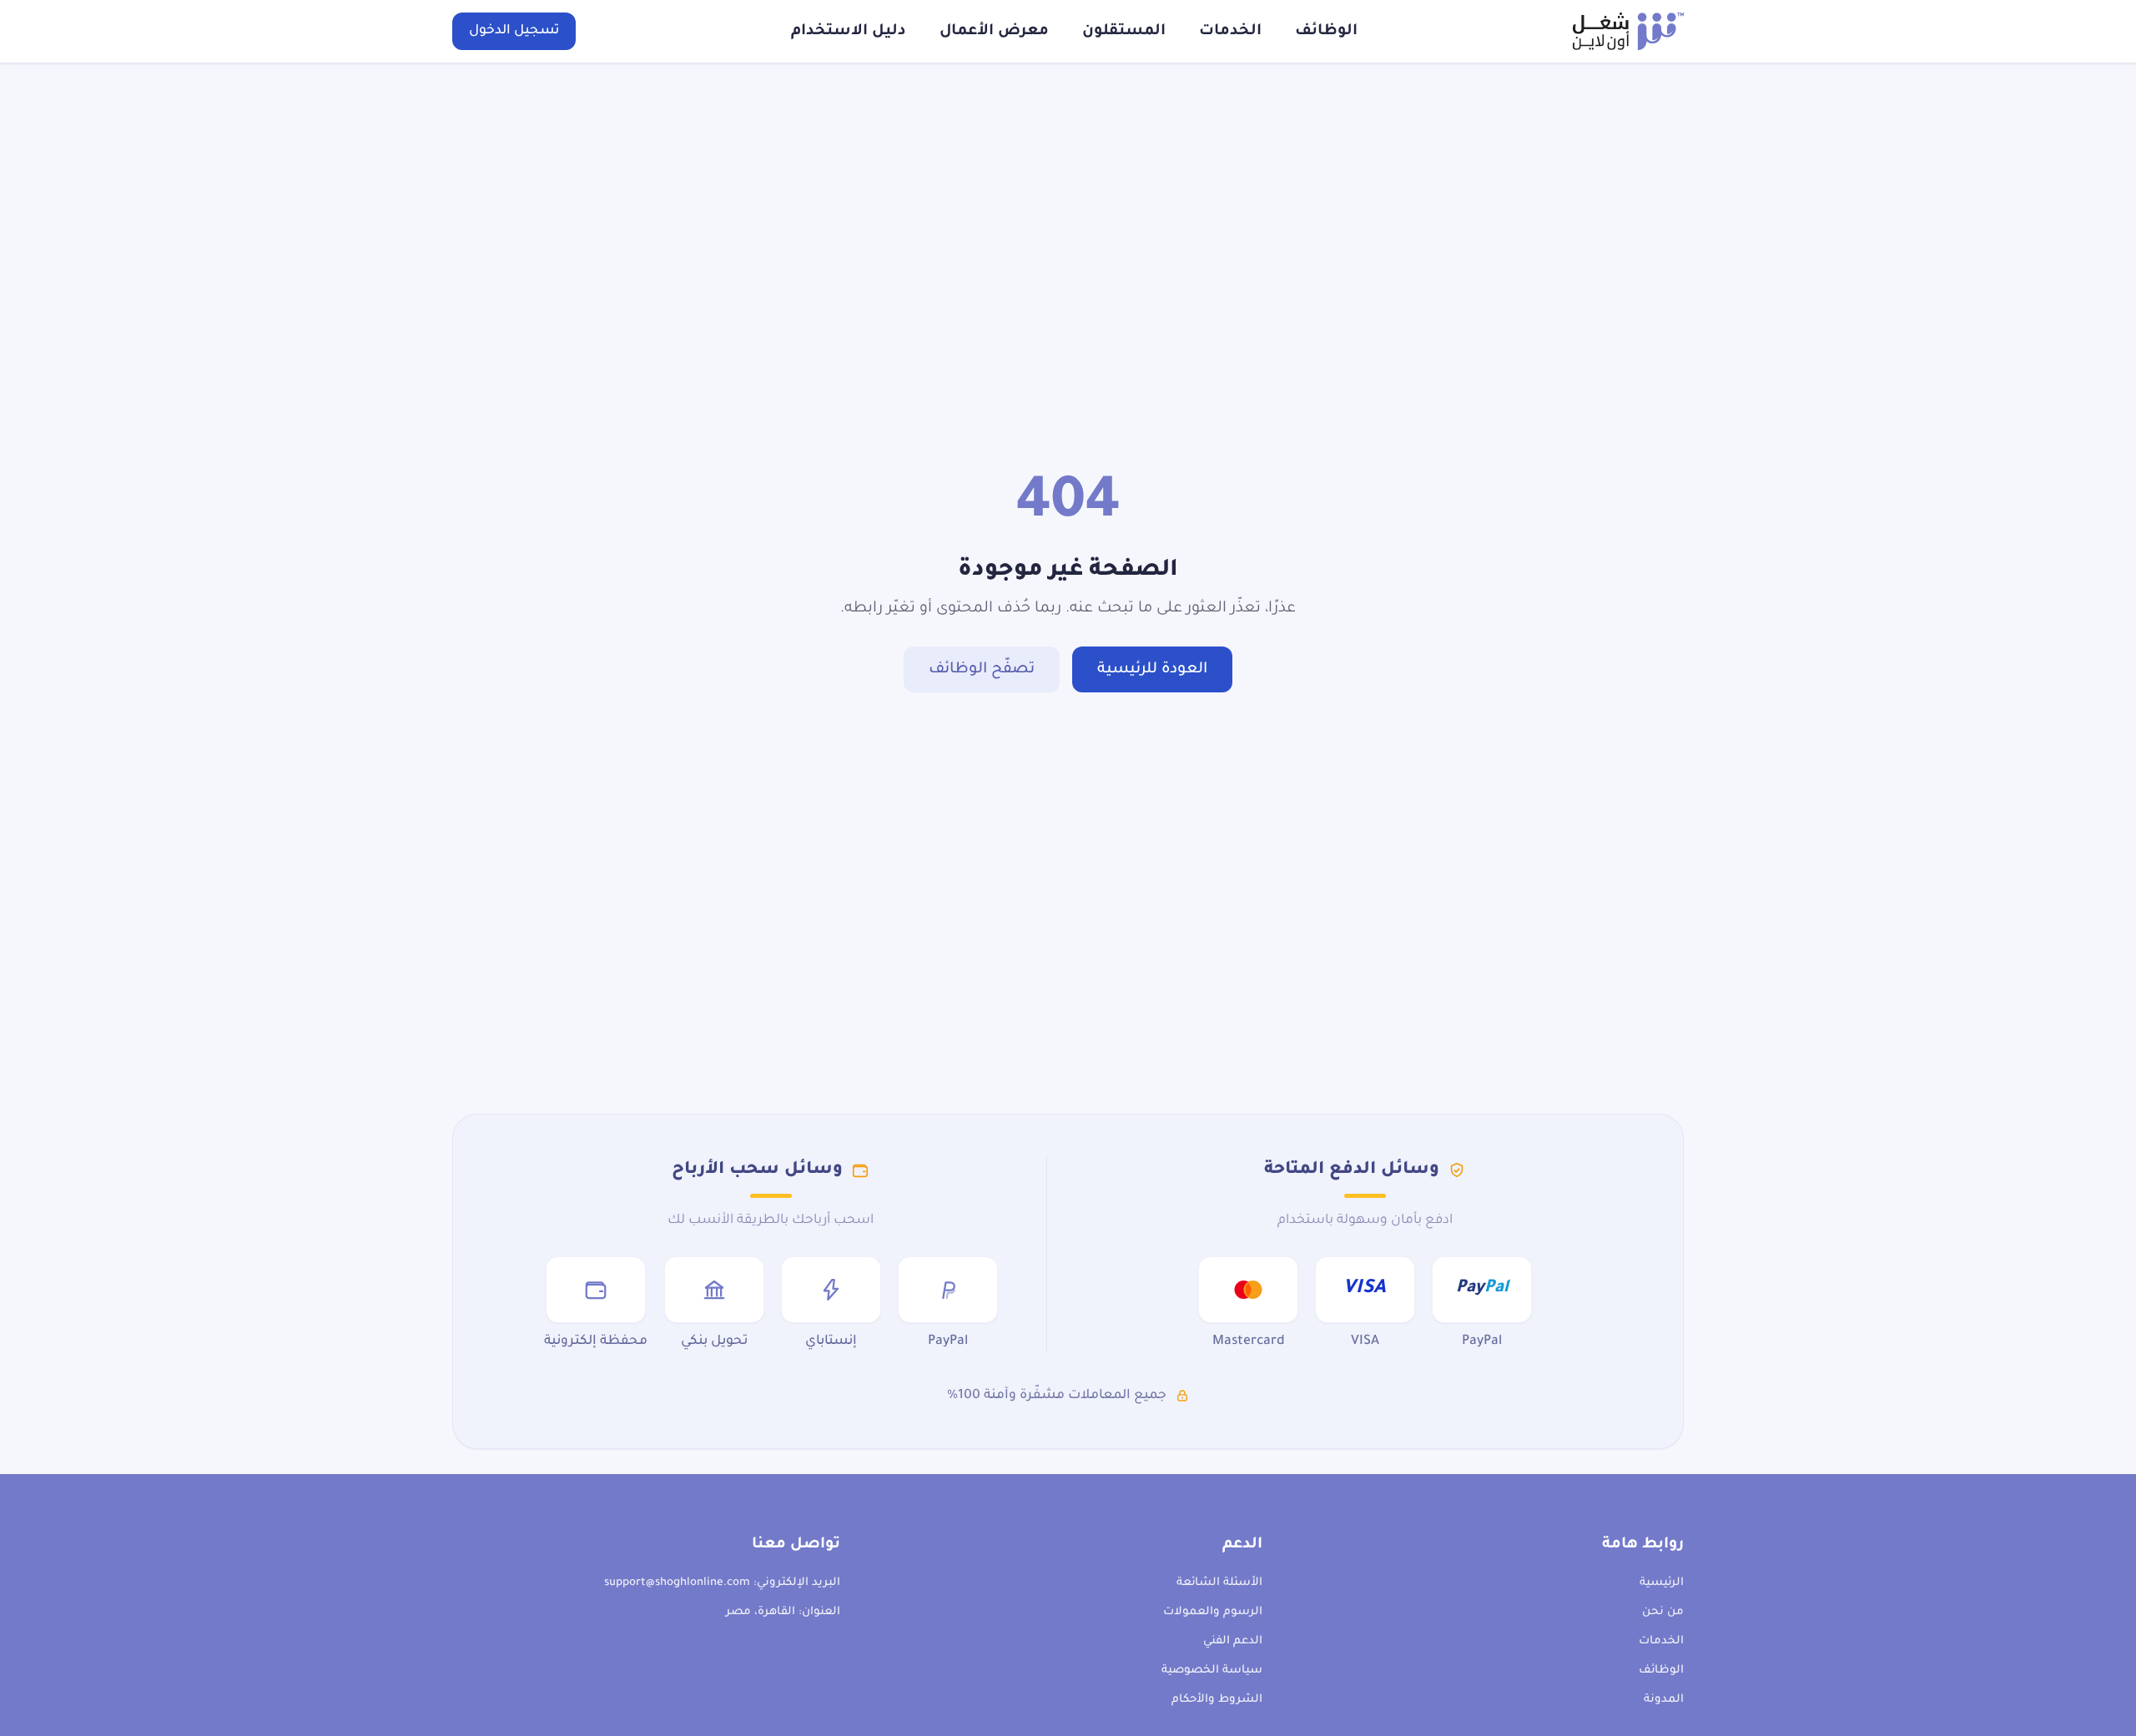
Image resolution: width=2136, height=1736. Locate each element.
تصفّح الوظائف (982, 670)
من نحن (1663, 1612)
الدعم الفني (1233, 1641)
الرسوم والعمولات (1213, 1612)
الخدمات (1230, 32)
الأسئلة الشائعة (1219, 1583)
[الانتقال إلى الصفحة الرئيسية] (1628, 31)
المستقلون (1124, 32)
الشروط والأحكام (1217, 1700)
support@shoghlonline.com (677, 1583)
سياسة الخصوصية (1212, 1671)
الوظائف (1326, 32)
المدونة (1664, 1700)
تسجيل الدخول (514, 31)
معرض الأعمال (994, 32)
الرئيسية (1662, 1583)
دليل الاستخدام (849, 32)
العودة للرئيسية (1152, 670)
